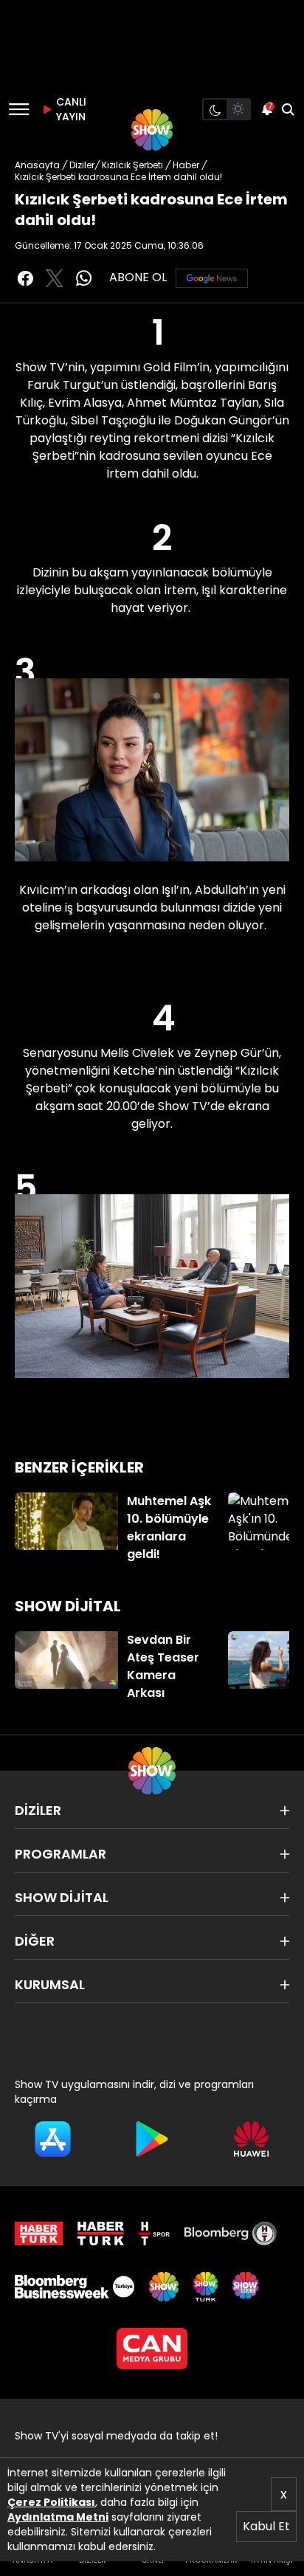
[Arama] (288, 109)
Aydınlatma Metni (58, 2517)
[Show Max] (247, 2287)
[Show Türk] (205, 2287)
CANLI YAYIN (69, 109)
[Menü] (19, 109)
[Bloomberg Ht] (231, 2234)
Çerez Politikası (51, 2502)
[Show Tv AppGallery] (251, 2139)
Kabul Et (266, 2526)
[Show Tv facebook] (25, 278)
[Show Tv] (152, 130)
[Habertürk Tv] (101, 2234)
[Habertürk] (39, 2234)
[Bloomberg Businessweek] (75, 2287)
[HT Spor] (154, 2234)
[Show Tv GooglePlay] (152, 2139)
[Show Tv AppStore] (53, 2139)
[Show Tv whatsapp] (84, 278)
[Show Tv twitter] (55, 278)
